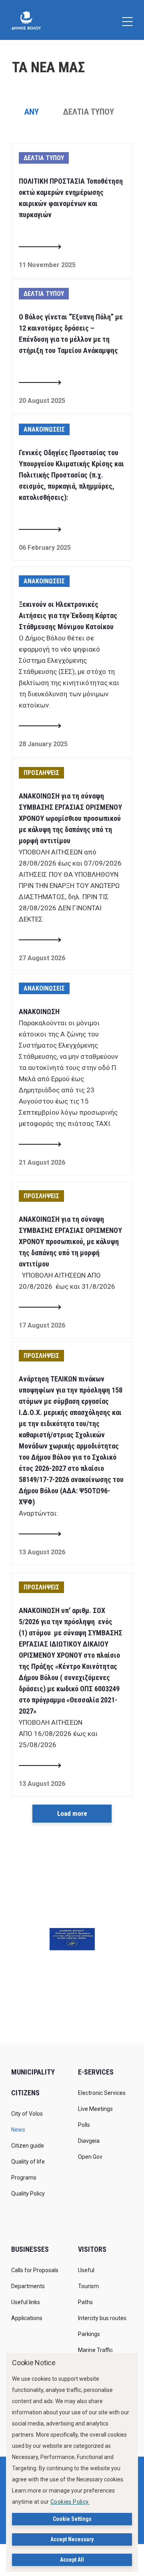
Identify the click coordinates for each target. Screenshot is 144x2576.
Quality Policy (28, 2194)
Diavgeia (89, 2141)
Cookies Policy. (70, 2502)
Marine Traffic (95, 2350)
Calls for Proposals (35, 2270)
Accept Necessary (72, 2539)
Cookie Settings (72, 2519)
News (18, 2130)
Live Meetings (95, 2109)
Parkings (89, 2334)
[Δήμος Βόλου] (26, 20)
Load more (72, 1813)
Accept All (72, 2560)
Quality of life (28, 2162)
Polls (84, 2125)
